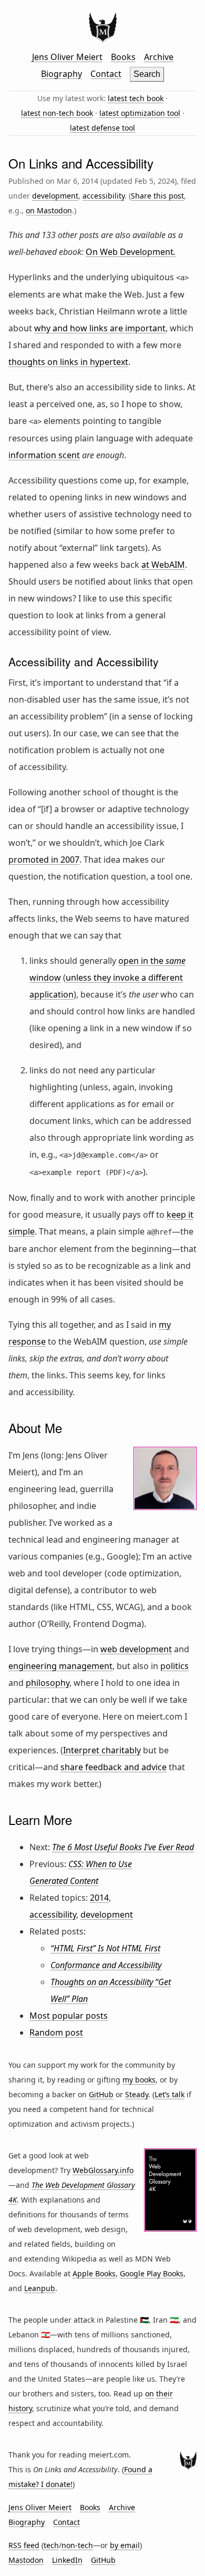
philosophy (48, 1683)
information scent (44, 455)
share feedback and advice (114, 1767)
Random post (56, 2032)
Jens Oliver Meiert (67, 57)
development (55, 196)
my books (139, 2080)
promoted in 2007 (44, 860)
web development (136, 1649)
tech (51, 2545)
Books (123, 57)
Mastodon (26, 2560)
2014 (99, 1898)
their (165, 2394)
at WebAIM (163, 565)
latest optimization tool (140, 113)
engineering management (60, 1666)
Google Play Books (152, 2273)
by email (125, 2545)
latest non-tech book (57, 113)
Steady (137, 2094)
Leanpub (40, 2288)
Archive (159, 57)
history (20, 2408)
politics (175, 1666)
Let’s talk (170, 2094)
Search (147, 74)
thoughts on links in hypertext (68, 362)
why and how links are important (100, 328)
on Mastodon (49, 210)
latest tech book (136, 98)
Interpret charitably (102, 1750)
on (150, 2394)
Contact (106, 74)
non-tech (77, 2545)
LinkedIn (67, 2560)
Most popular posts (69, 2016)
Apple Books (94, 2273)
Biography (61, 74)
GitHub (101, 2094)
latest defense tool (102, 128)
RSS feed (24, 2545)
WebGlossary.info (103, 2170)
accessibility (104, 196)
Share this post (157, 196)
